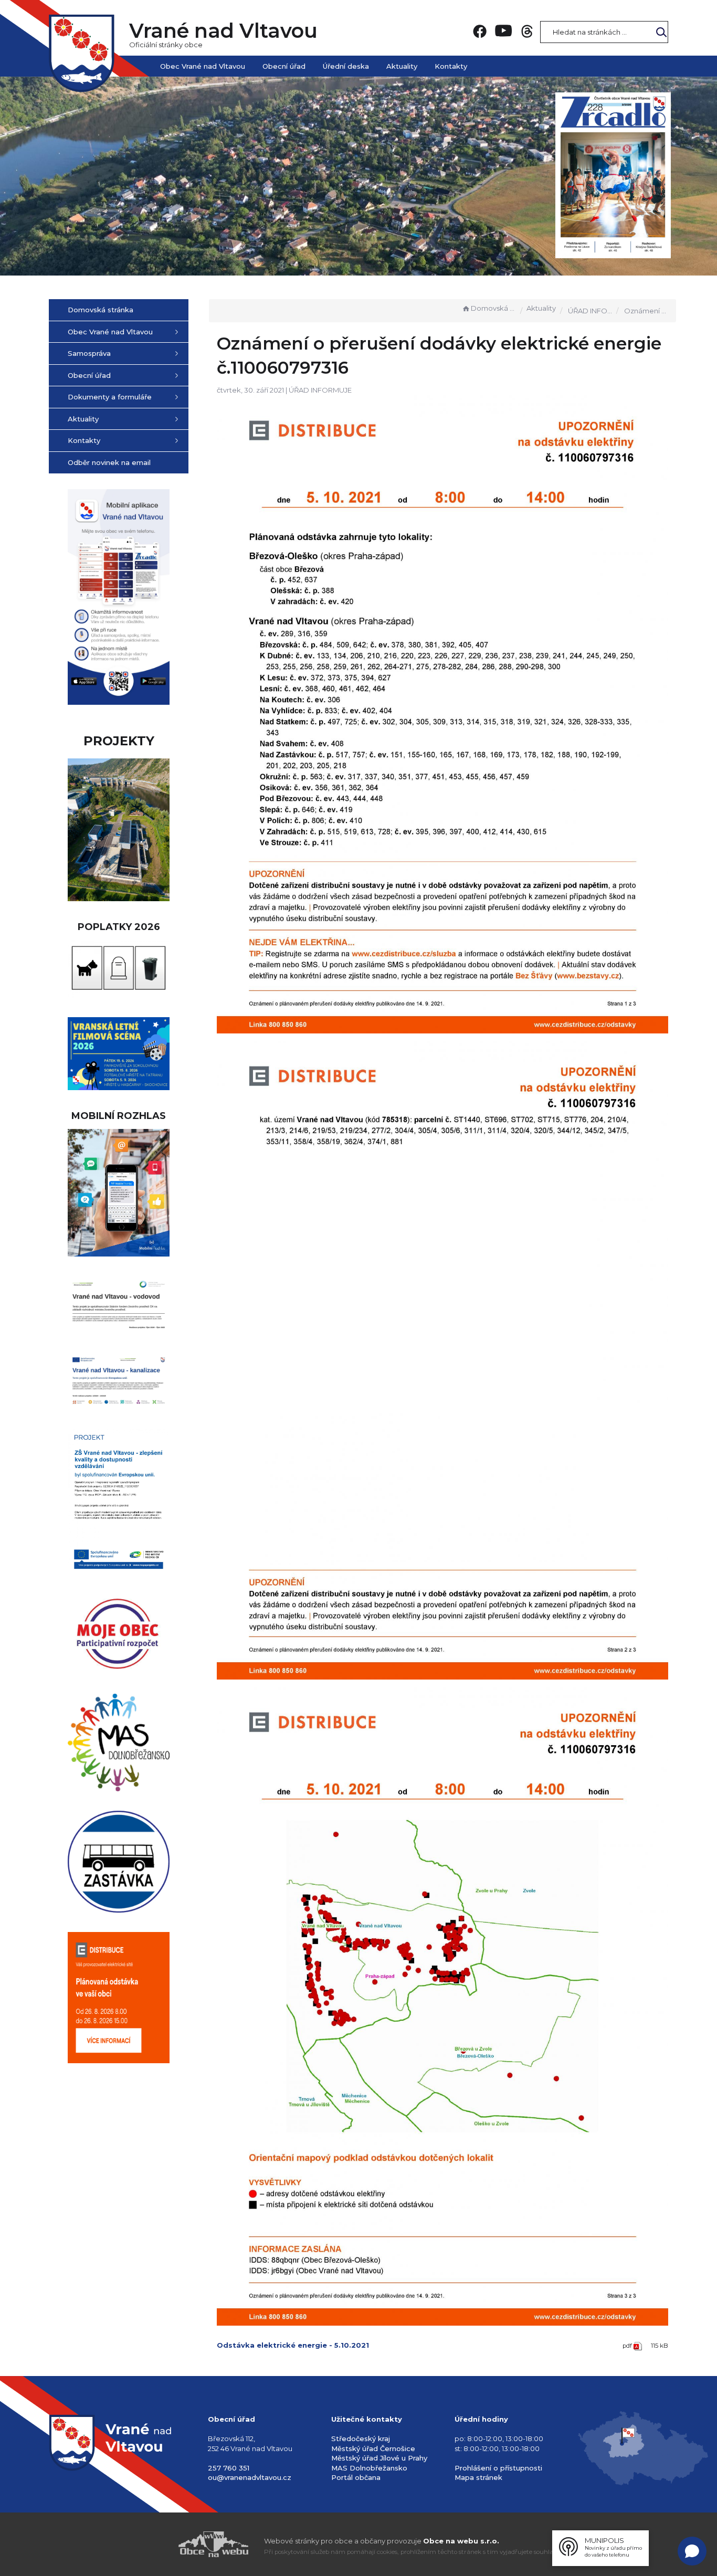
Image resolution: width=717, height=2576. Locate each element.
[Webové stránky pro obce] (154, 2544)
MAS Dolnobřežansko (369, 2468)
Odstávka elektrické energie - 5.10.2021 (293, 2345)
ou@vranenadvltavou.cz (250, 2477)
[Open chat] (692, 2551)
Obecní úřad (284, 66)
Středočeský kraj (361, 2438)
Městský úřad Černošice (373, 2448)
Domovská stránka (493, 308)
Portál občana (356, 2477)
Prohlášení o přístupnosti (498, 2468)
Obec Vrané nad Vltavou (203, 66)
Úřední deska (346, 66)
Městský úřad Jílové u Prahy (379, 2458)
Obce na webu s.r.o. (461, 2541)
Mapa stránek (478, 2477)
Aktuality (402, 66)
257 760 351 (229, 2468)
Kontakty (451, 66)
